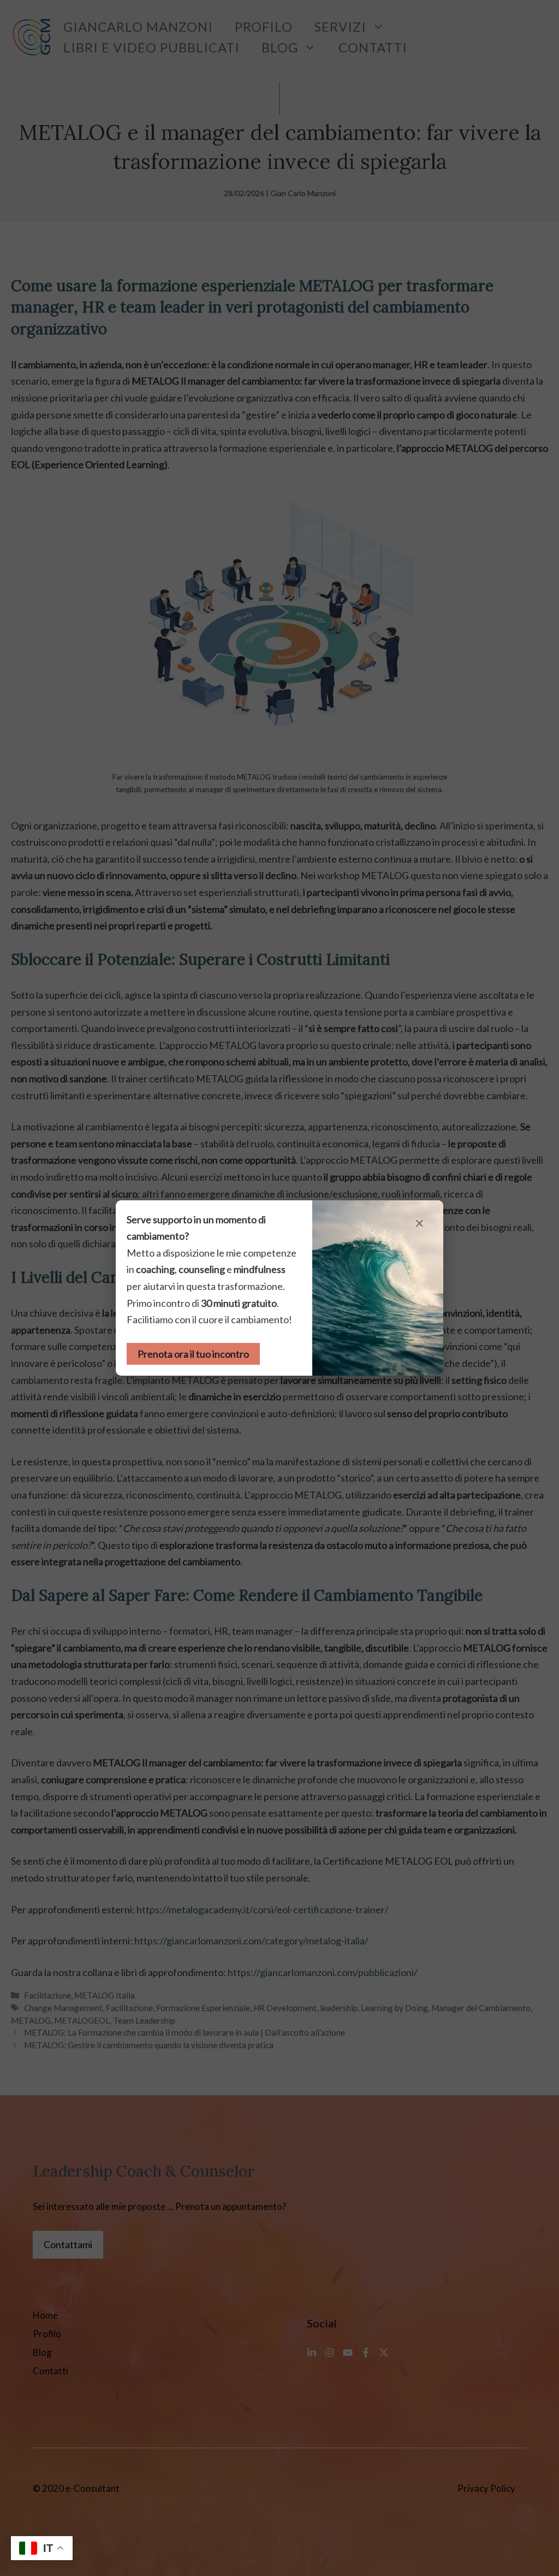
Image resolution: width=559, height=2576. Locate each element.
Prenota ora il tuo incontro (193, 1354)
